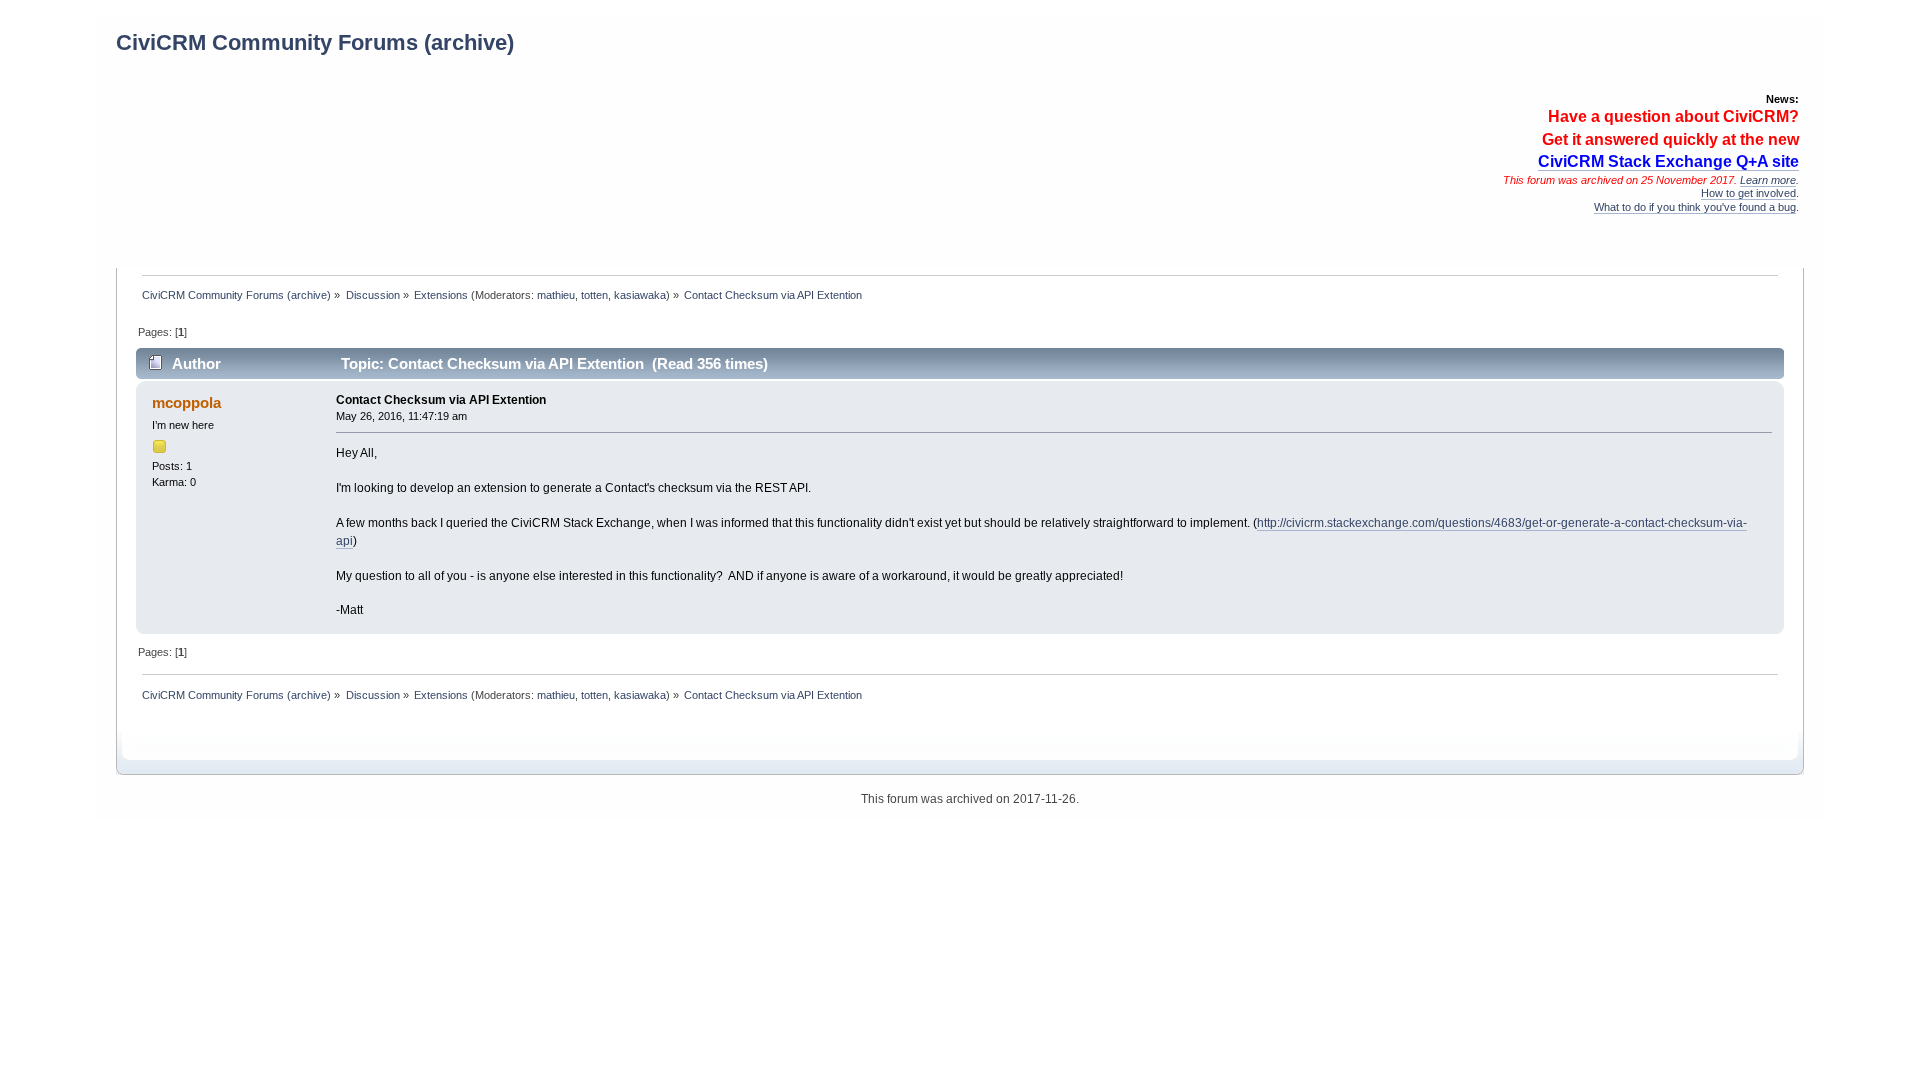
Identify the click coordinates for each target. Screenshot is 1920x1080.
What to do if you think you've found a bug (1695, 207)
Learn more (1768, 180)
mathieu (556, 295)
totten (594, 295)
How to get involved (1748, 193)
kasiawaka (640, 295)
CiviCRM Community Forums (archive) (315, 42)
